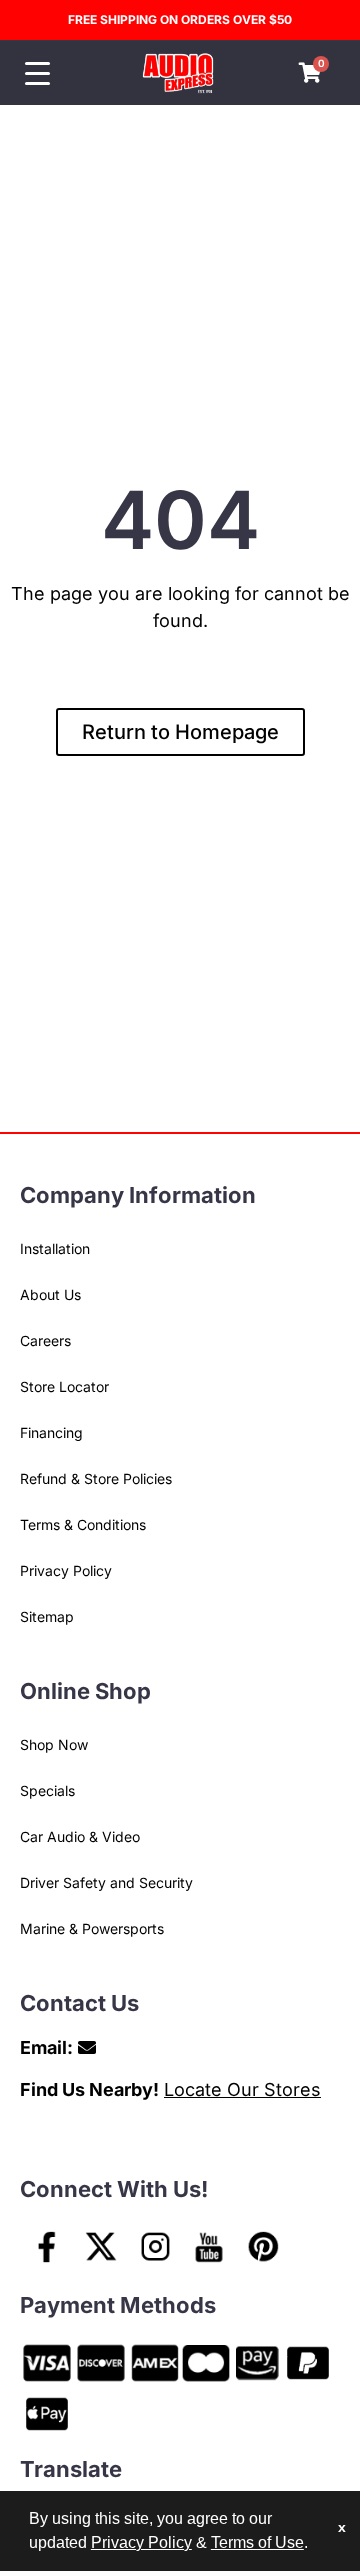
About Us (50, 1294)
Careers (45, 1340)
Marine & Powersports (92, 1928)
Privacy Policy (66, 1570)
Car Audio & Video (80, 1836)
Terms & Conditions (83, 1524)
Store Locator (64, 1386)
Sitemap (47, 1616)
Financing (51, 1432)
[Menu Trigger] (37, 73)
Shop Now (54, 1744)
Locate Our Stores (242, 2089)
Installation (55, 1248)
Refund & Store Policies (96, 1478)
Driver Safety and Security (106, 1882)
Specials (47, 1790)
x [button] (342, 2527)
